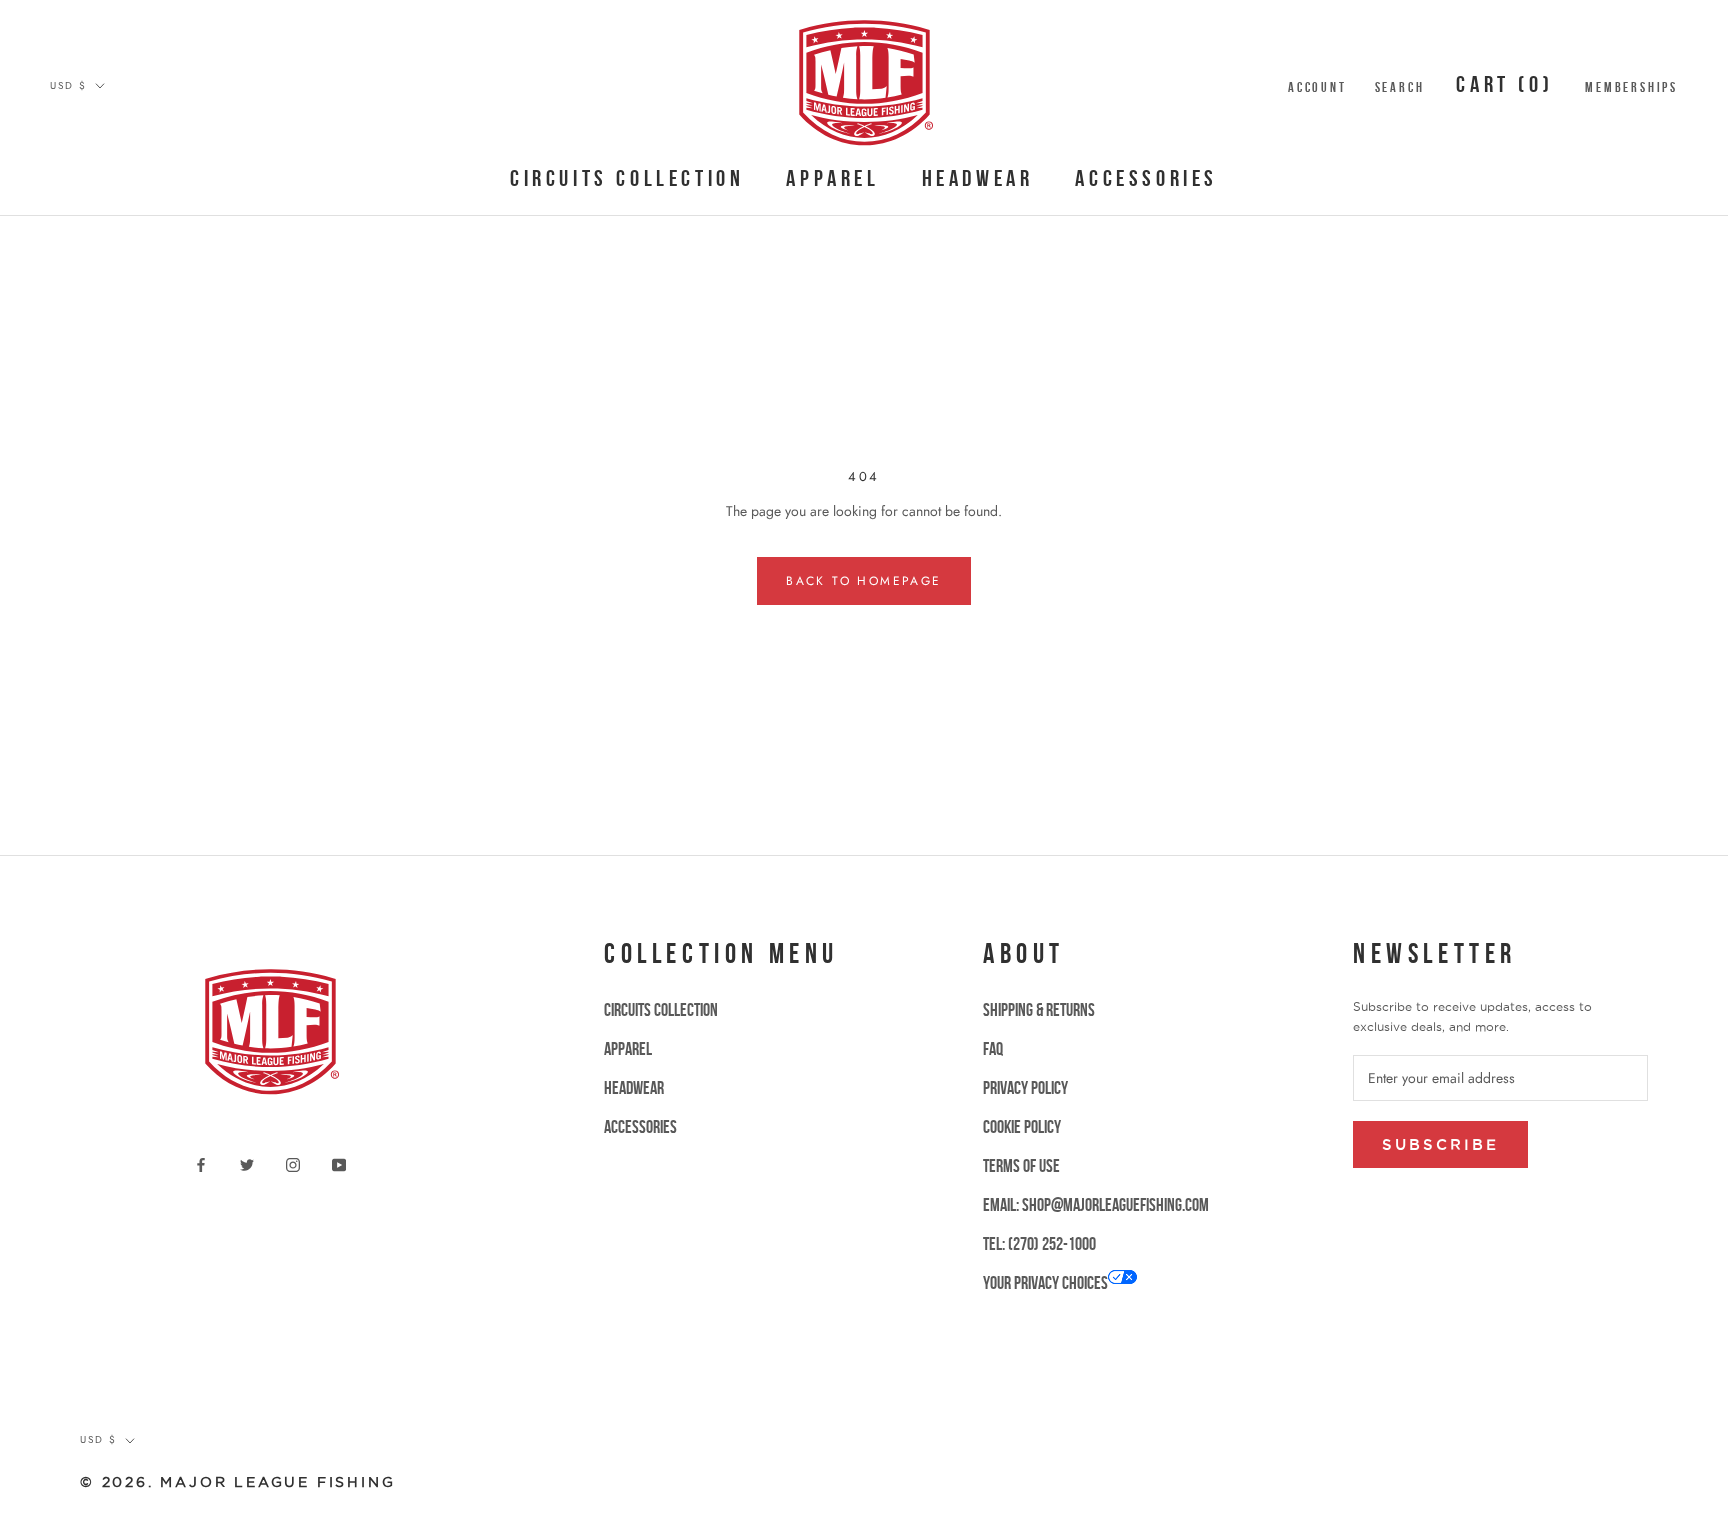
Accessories (1146, 178)
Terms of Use (1021, 1166)
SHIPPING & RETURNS (1039, 1010)
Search (1400, 87)
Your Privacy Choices (1045, 1283)
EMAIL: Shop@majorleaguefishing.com (1096, 1205)
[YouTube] (339, 1163)
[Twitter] (247, 1163)
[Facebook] (201, 1163)
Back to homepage (863, 581)
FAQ (993, 1049)
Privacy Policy (1025, 1088)
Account (1317, 87)
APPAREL (832, 178)
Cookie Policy (1022, 1127)
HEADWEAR (978, 178)
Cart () (1504, 84)
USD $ (68, 85)
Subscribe (1440, 1144)
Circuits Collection (627, 178)
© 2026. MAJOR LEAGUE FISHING (237, 1482)
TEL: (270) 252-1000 (1039, 1244)
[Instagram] (293, 1163)
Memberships (1631, 87)
